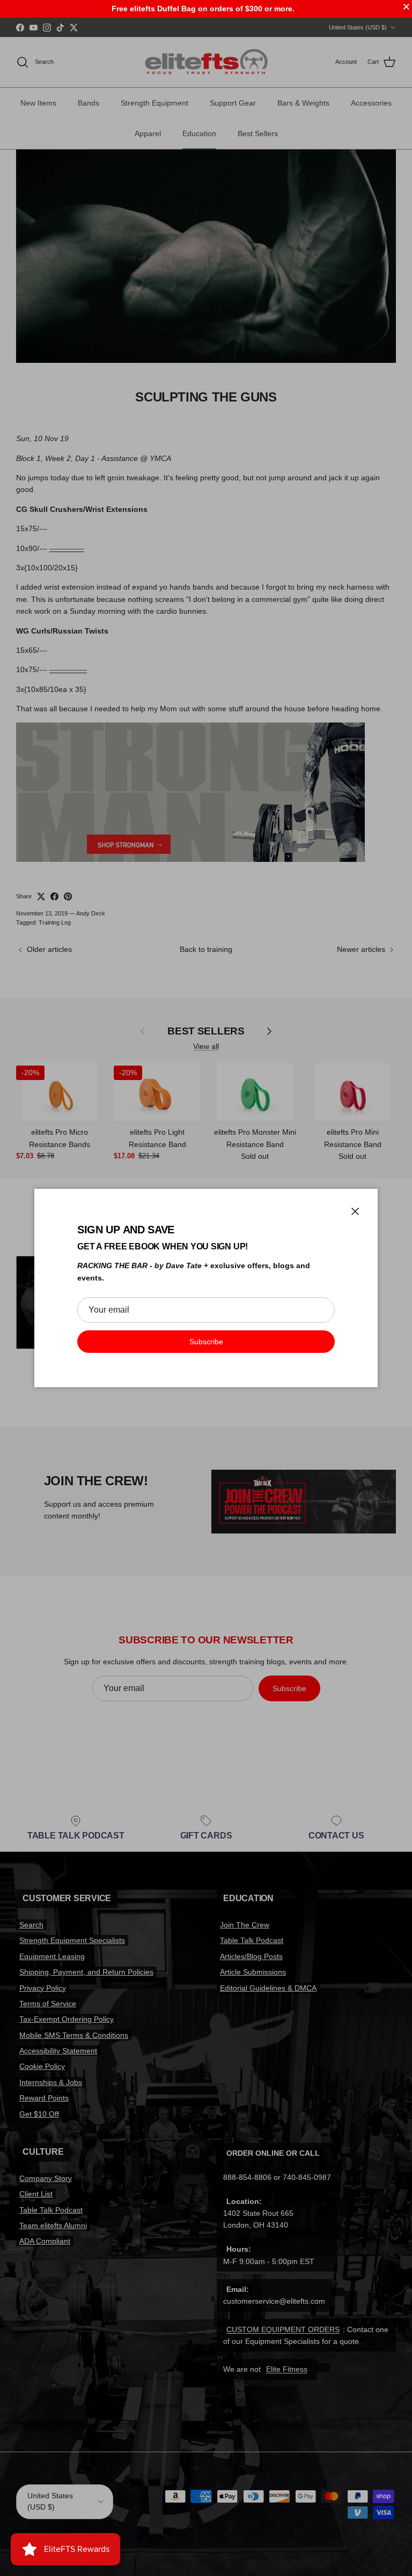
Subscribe (206, 1342)
